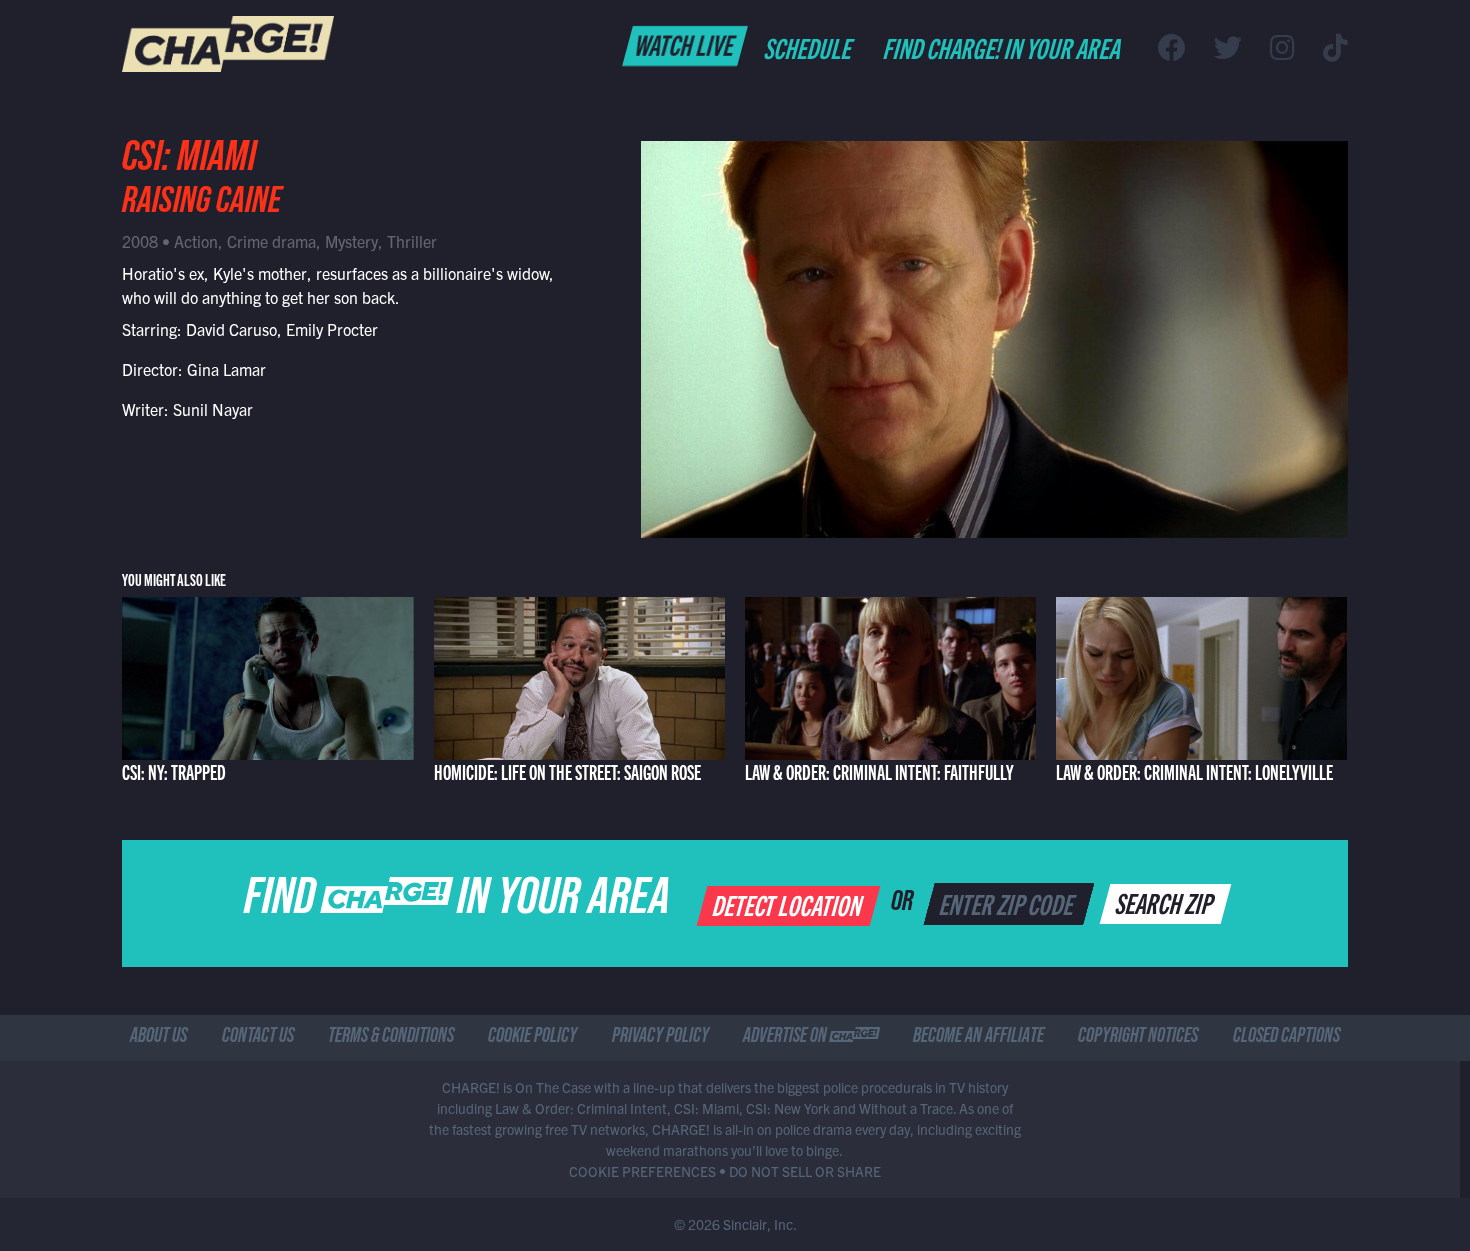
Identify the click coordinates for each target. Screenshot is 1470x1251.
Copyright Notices (1138, 1038)
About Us (158, 1038)
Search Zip (1166, 902)
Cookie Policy (532, 1038)
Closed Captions (1286, 1038)
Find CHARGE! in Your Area (1003, 47)
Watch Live (685, 44)
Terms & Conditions (391, 1038)
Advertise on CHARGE (811, 1038)
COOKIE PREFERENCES (642, 1171)
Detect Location (789, 904)
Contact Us (258, 1038)
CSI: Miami (189, 162)
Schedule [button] (809, 47)
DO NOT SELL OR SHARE (805, 1171)
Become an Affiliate (978, 1038)
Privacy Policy (660, 1038)
